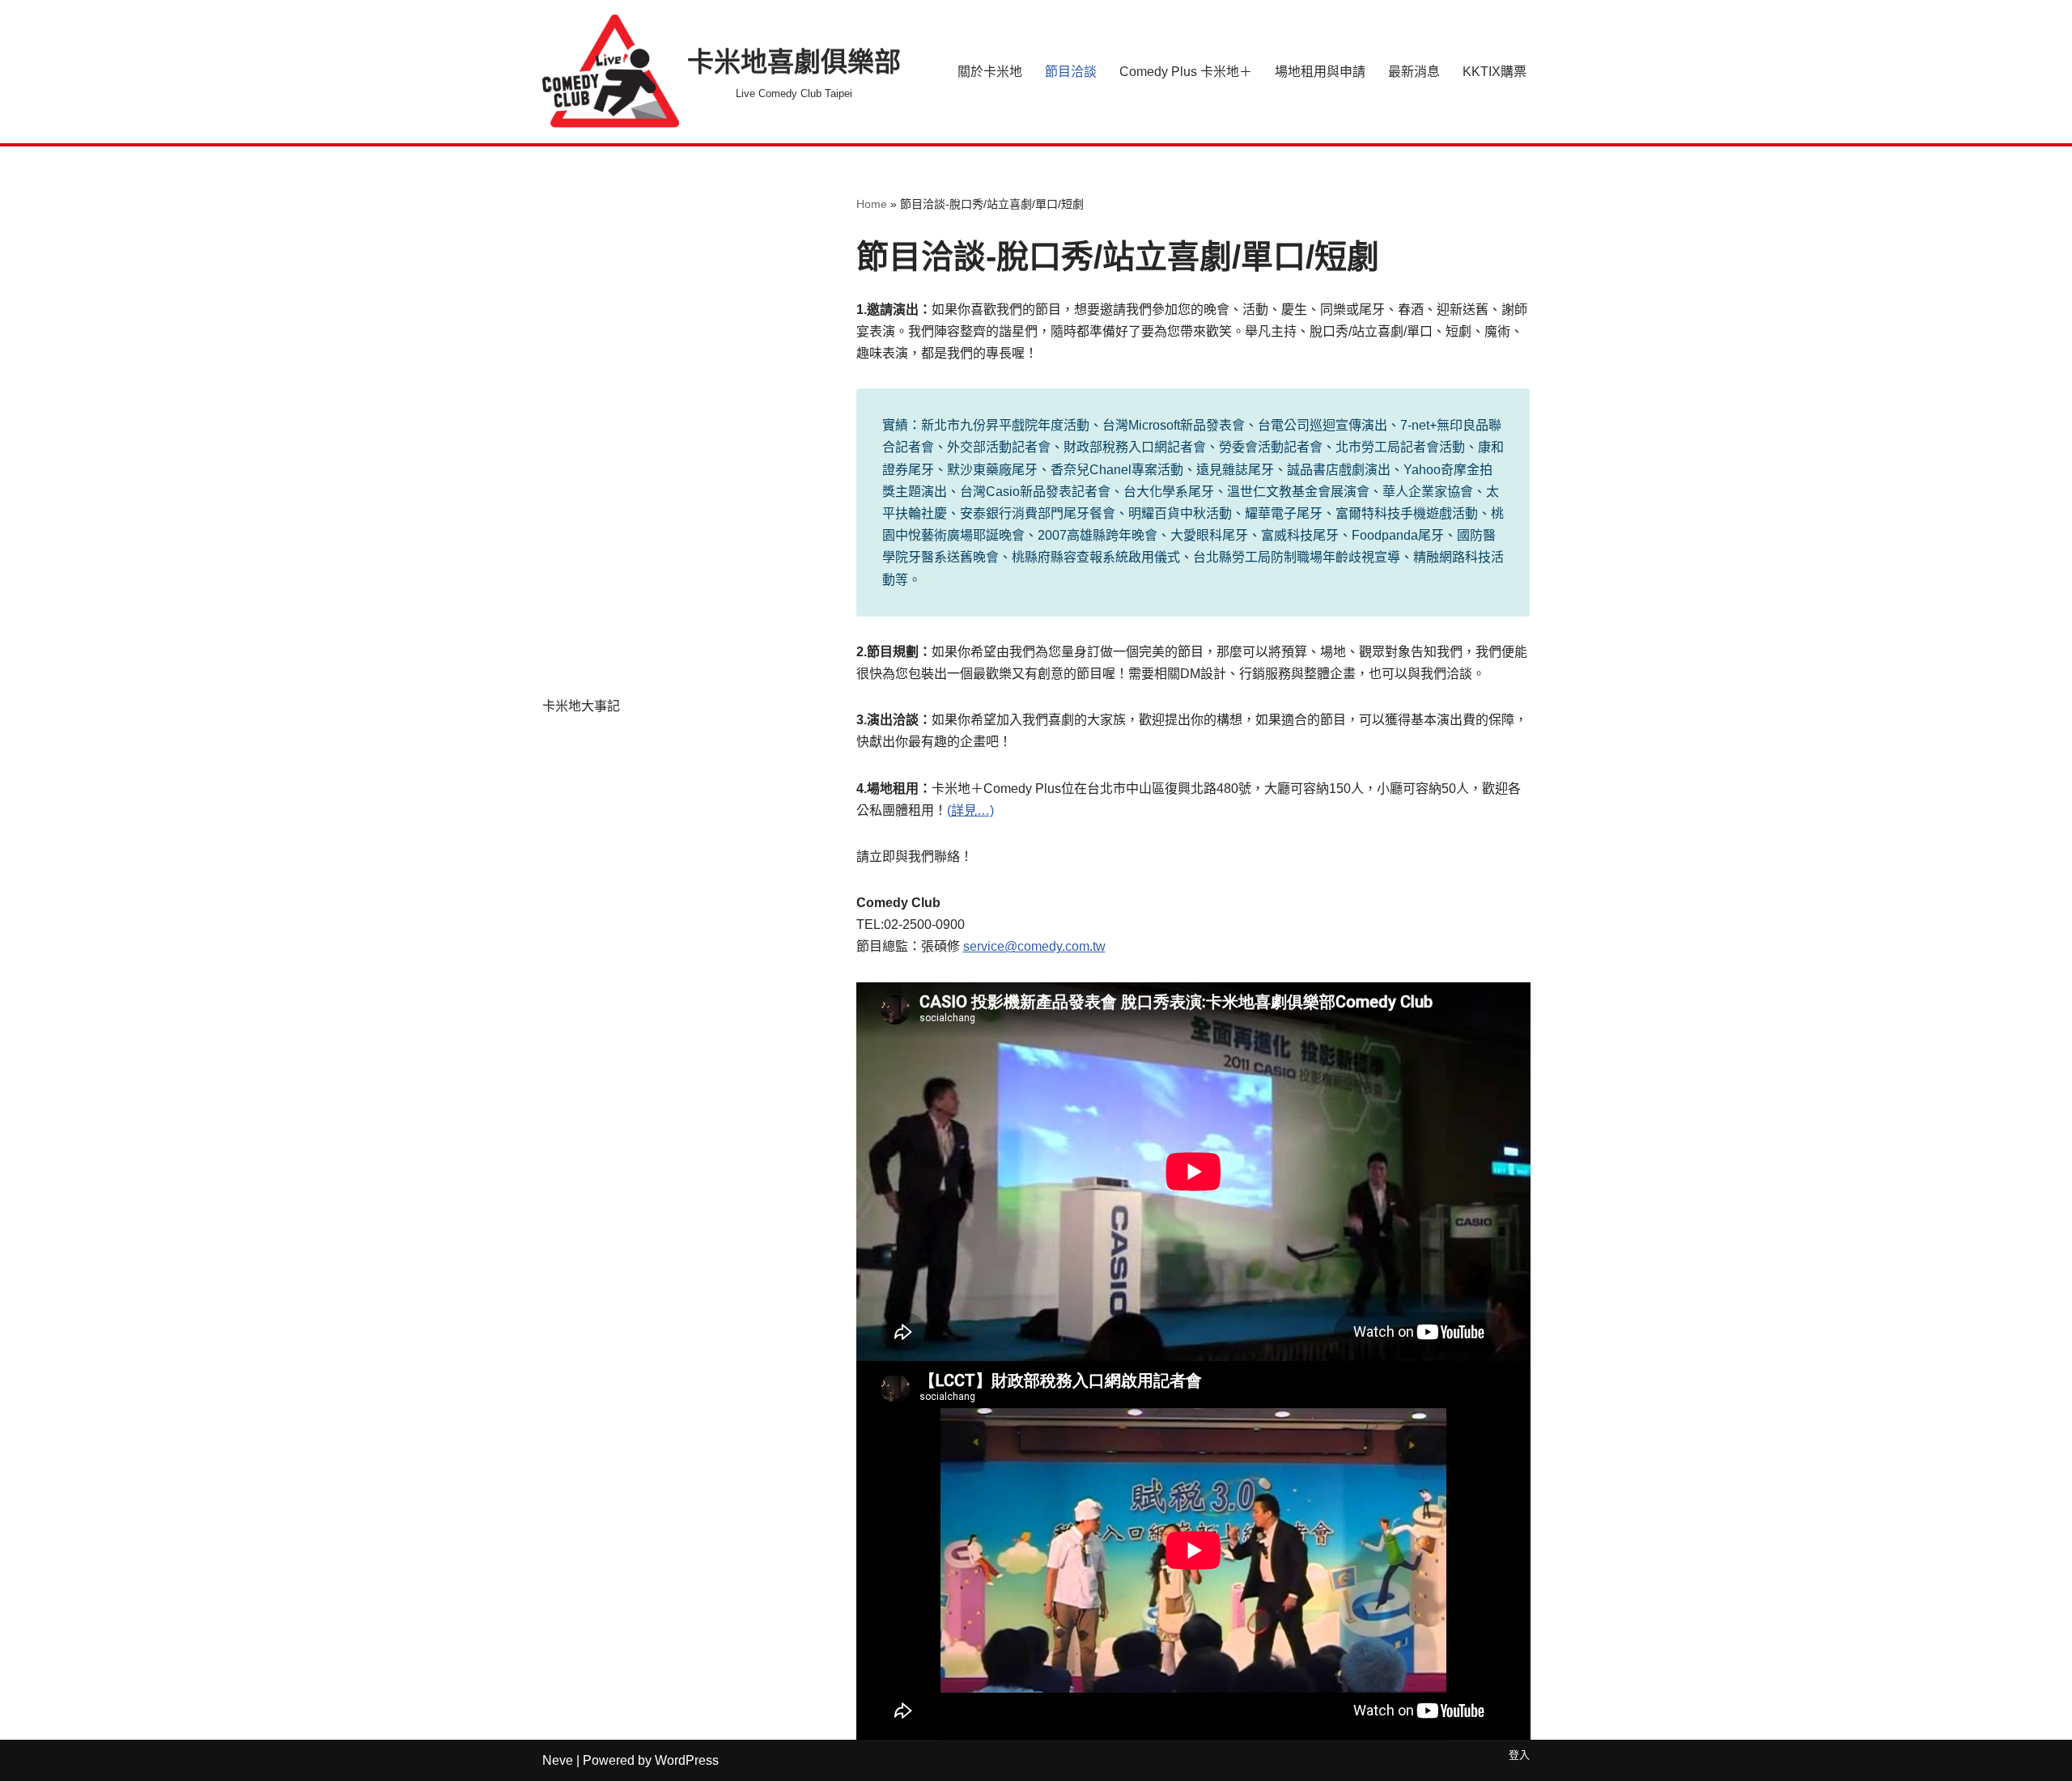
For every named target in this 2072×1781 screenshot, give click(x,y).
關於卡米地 (990, 72)
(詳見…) (970, 810)
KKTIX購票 (1495, 72)
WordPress (687, 1760)
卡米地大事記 (581, 706)
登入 (1519, 1755)
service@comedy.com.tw (1034, 946)
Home (872, 204)
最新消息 (1414, 72)
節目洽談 (1071, 72)
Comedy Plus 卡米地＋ (1186, 72)
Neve (558, 1760)
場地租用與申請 (1320, 72)
